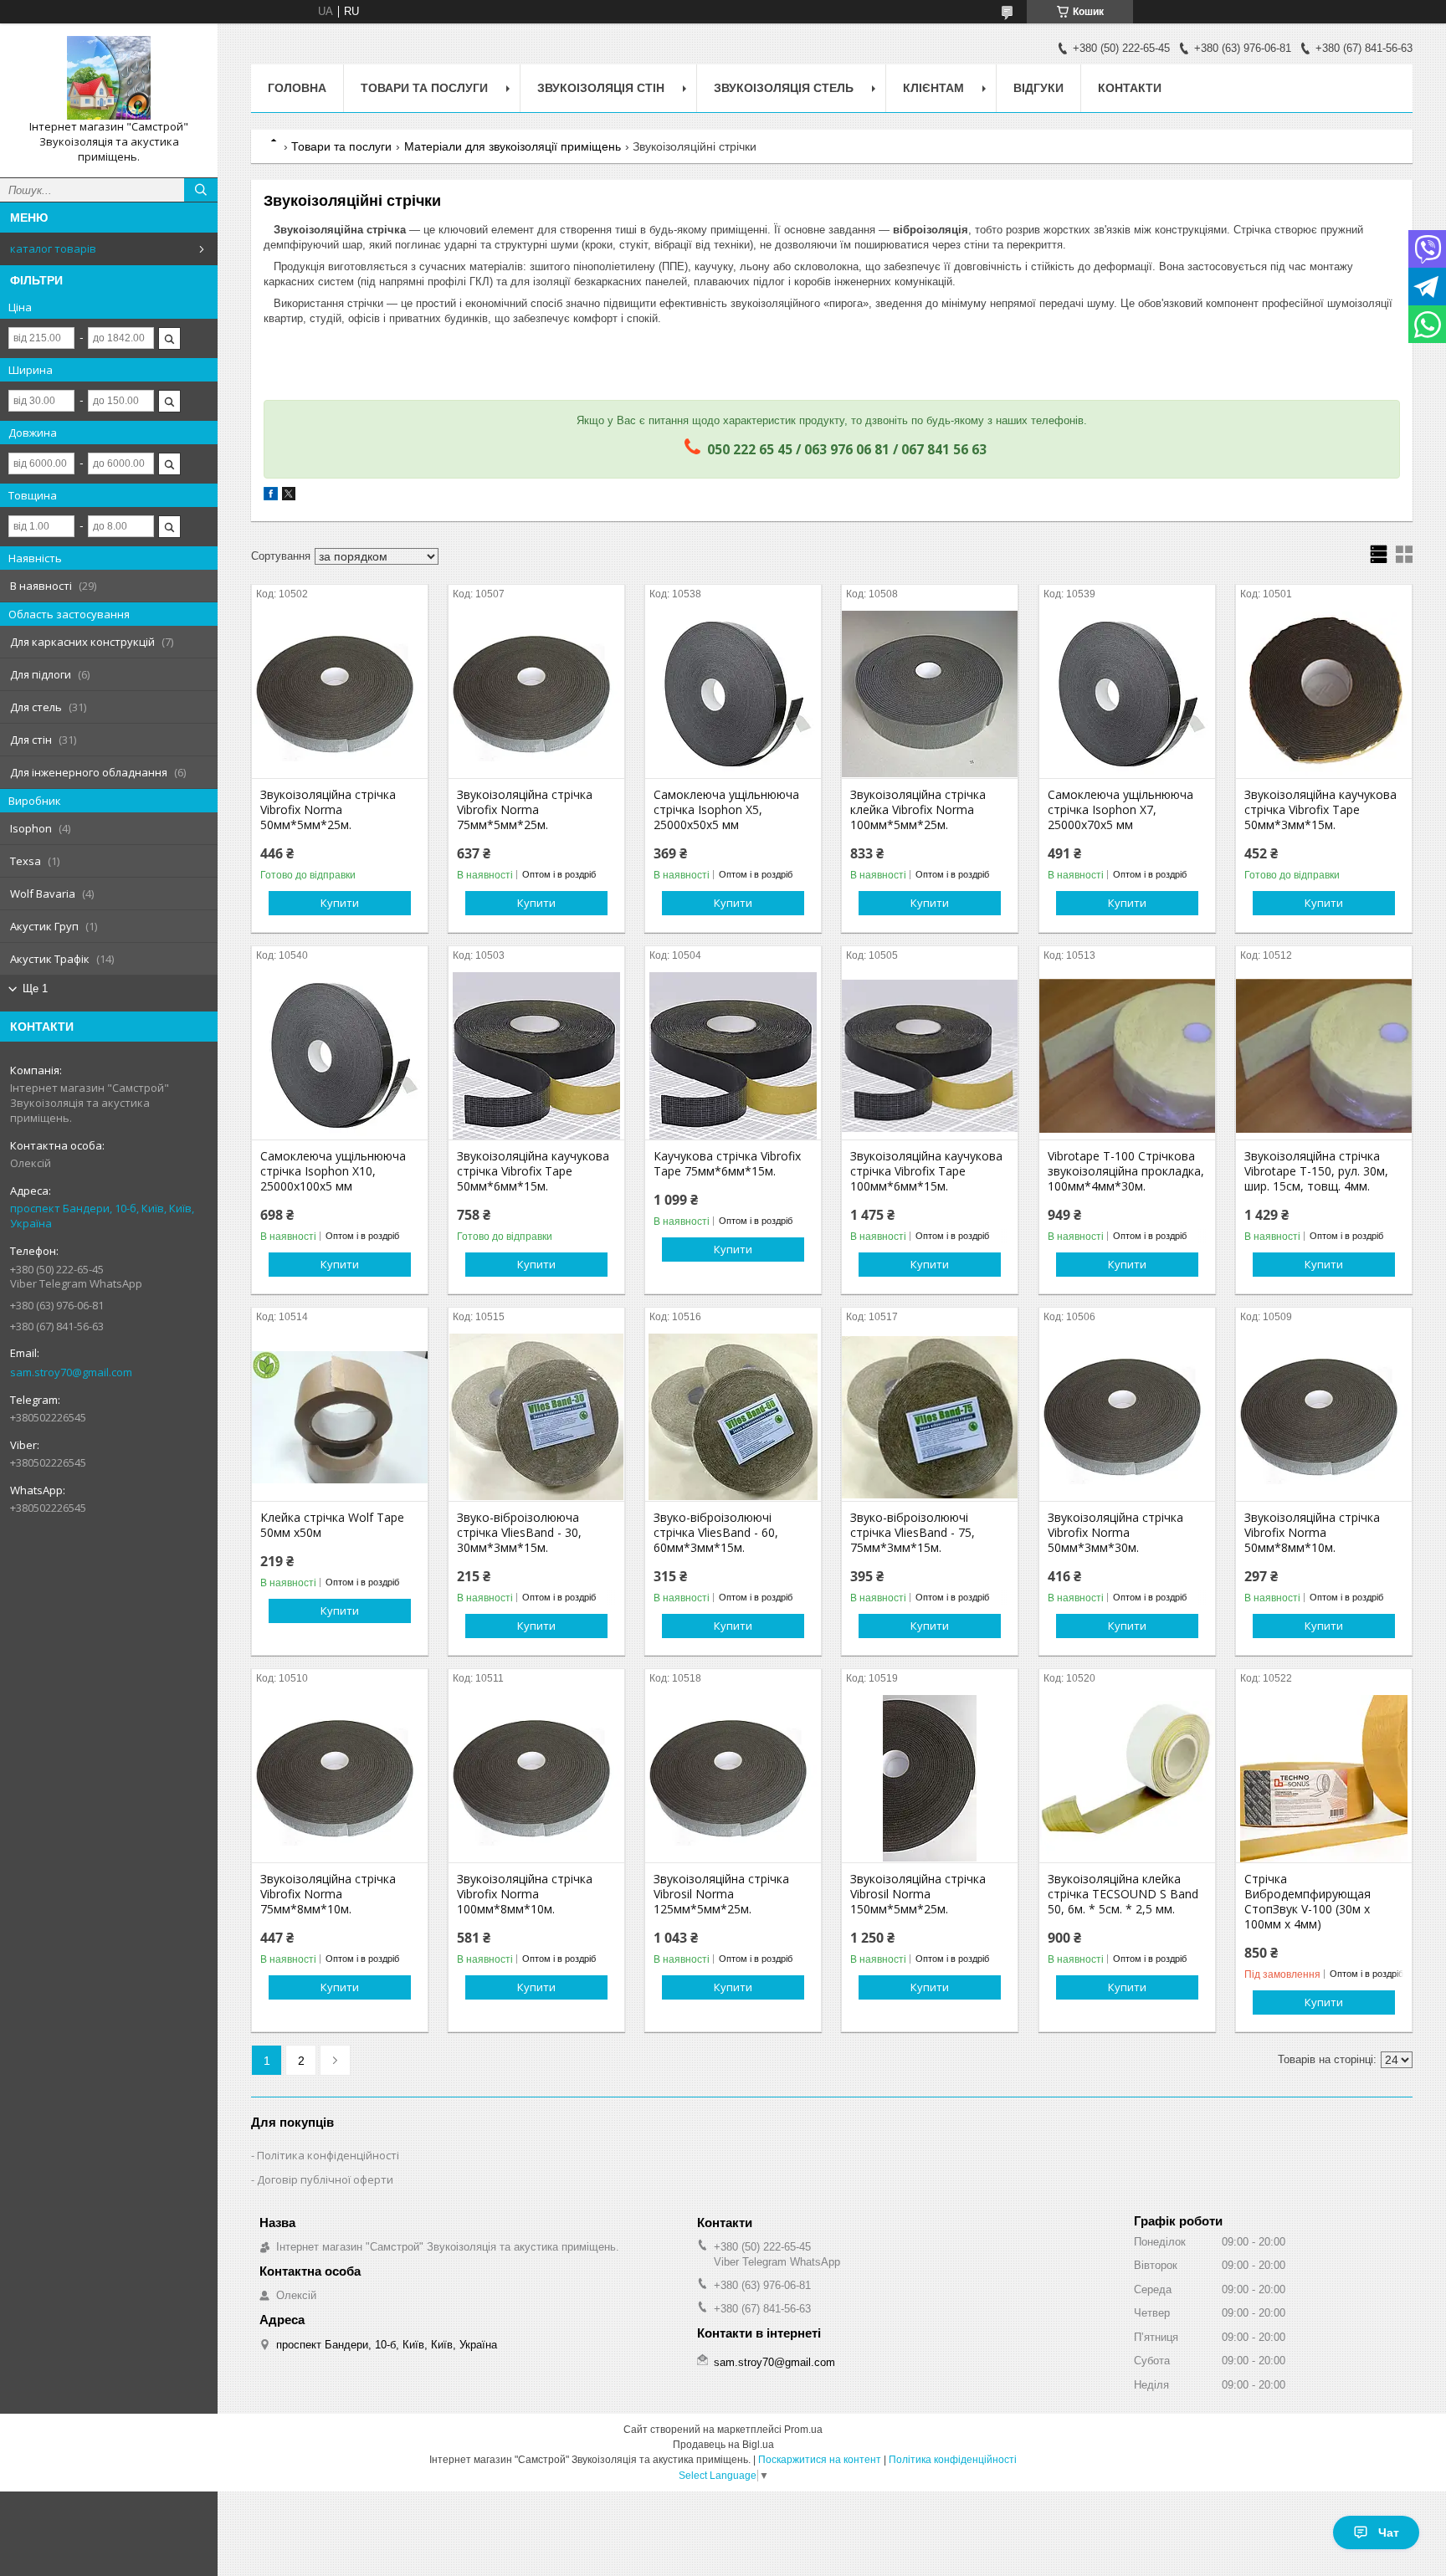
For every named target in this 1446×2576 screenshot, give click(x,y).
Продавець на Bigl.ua (723, 2445)
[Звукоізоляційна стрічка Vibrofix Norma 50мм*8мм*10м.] (1324, 1417)
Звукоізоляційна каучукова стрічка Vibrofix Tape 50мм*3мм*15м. (1320, 810)
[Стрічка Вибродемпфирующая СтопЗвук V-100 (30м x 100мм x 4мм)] (1324, 1779)
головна (297, 88)
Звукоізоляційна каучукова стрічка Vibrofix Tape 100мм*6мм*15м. (926, 1171)
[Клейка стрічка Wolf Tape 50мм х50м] (340, 1417)
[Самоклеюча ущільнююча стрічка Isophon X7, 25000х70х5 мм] (1127, 694)
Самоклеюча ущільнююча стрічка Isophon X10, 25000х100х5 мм (333, 1171)
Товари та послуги (341, 146)
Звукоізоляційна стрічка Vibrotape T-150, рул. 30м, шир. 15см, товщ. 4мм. (1316, 1171)
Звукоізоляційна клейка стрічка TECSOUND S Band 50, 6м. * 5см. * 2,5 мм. (1123, 1894)
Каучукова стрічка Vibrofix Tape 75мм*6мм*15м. (727, 1164)
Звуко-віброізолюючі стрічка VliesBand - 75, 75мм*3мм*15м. (913, 1533)
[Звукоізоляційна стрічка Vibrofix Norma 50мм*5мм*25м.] (340, 694)
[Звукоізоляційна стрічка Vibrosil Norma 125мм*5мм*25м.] (733, 1779)
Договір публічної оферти (325, 2179)
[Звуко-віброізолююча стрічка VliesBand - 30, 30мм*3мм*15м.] (536, 1417)
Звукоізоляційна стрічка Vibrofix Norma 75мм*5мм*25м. (525, 810)
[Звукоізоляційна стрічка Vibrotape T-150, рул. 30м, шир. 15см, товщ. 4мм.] (1324, 1056)
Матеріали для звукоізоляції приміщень (513, 146)
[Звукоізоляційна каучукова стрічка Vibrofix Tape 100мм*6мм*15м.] (930, 1056)
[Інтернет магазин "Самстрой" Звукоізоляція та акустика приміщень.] (109, 78)
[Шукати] (201, 190)
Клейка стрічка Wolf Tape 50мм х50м (332, 1525)
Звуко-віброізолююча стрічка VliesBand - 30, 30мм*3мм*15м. (519, 1533)
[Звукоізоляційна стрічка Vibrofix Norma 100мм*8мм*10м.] (536, 1779)
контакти (1130, 88)
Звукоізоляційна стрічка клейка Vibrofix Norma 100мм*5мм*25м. (918, 810)
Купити (340, 903)
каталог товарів (53, 248)
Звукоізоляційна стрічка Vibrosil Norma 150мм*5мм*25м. (918, 1894)
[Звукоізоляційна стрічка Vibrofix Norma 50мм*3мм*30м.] (1127, 1417)
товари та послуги (424, 88)
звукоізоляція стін (601, 88)
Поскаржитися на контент (820, 2460)
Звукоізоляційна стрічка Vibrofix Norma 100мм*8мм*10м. (525, 1894)
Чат (1389, 2532)
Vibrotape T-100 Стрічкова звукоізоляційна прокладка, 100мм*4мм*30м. (1126, 1171)
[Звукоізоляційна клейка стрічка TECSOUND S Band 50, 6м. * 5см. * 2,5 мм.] (1127, 1779)
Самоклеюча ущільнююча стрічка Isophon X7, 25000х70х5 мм (1120, 810)
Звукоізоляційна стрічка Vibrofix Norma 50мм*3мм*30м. (1115, 1533)
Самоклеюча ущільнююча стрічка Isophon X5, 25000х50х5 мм (726, 810)
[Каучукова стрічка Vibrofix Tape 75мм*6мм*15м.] (733, 1056)
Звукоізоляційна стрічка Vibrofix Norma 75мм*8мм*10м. (328, 1894)
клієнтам (933, 88)
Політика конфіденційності (328, 2155)
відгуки (1038, 88)
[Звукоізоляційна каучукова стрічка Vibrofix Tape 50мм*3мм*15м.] (1324, 694)
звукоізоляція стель (784, 88)
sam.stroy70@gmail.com (71, 1372)
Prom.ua (803, 2430)
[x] (289, 497)
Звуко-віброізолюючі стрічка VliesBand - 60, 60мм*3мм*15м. (716, 1533)
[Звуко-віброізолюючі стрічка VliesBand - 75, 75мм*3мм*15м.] (930, 1417)
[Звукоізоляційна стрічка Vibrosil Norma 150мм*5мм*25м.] (930, 1779)
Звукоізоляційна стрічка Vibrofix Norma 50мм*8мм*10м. (1312, 1533)
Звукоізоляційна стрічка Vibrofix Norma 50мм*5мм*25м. (328, 810)
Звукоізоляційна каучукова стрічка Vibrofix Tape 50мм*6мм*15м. (533, 1171)
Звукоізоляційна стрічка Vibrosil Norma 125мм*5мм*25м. (721, 1894)
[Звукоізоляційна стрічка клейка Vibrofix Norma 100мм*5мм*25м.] (930, 694)
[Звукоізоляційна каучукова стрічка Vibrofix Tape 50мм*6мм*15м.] (536, 1056)
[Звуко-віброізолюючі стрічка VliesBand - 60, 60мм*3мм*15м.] (733, 1417)
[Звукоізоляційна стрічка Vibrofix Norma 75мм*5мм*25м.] (536, 694)
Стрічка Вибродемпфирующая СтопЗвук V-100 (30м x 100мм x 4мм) (1308, 1902)
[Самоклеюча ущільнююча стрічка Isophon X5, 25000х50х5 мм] (733, 694)
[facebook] (271, 497)
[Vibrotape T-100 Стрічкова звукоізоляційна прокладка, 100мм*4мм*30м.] (1127, 1056)
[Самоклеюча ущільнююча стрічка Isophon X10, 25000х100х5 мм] (340, 1056)
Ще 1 (35, 988)
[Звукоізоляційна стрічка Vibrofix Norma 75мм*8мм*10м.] (340, 1779)
